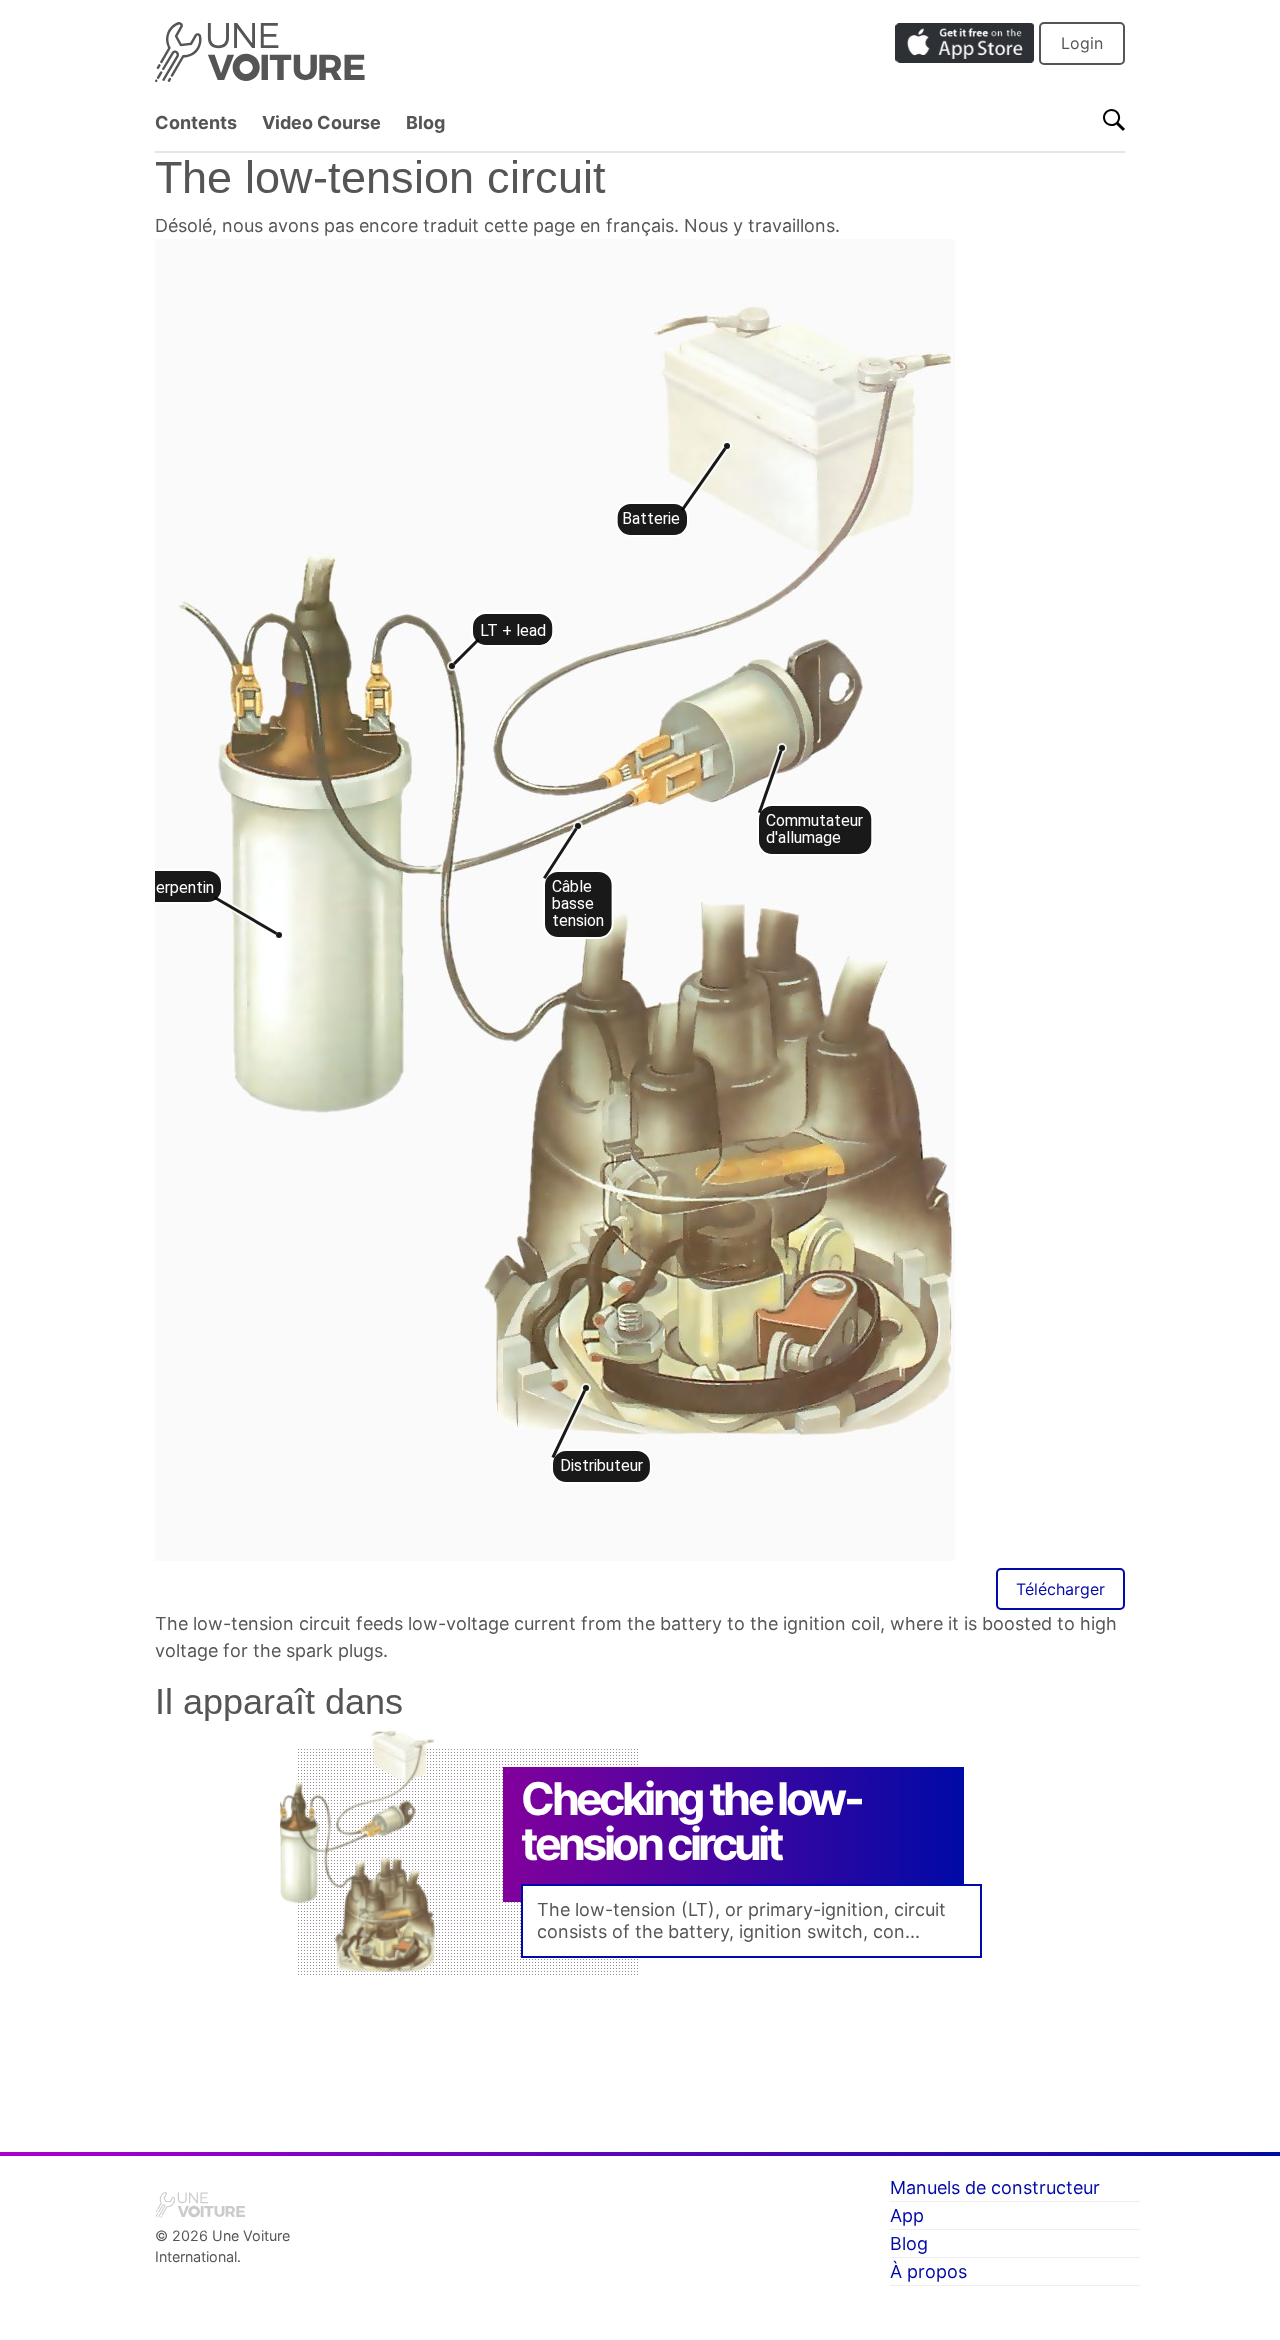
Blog (425, 122)
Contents (196, 122)
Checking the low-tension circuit (691, 1821)
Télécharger (1060, 1589)
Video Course (321, 122)
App (907, 2215)
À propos (928, 2271)
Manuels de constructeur (995, 2187)
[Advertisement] (640, 2057)
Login (1082, 43)
